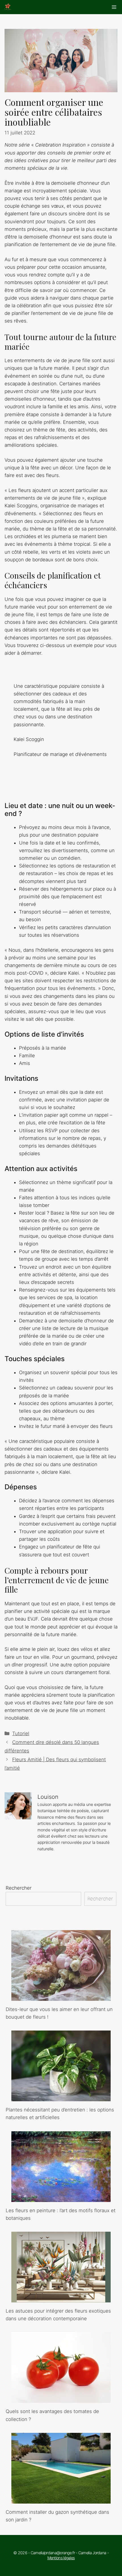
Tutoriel (21, 1733)
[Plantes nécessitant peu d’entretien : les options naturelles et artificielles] (61, 2097)
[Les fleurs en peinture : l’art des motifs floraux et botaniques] (61, 2198)
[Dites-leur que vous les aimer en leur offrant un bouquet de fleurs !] (61, 1997)
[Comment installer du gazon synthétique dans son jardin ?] (61, 2500)
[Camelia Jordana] (8, 7)
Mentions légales (61, 2558)
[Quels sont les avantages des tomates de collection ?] (61, 2399)
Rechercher (19, 1888)
